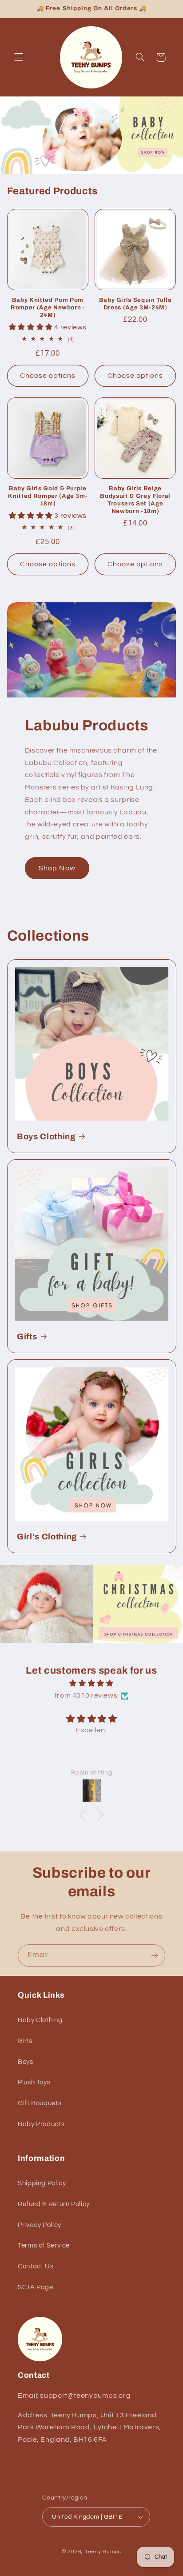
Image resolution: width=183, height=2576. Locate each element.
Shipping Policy (42, 2183)
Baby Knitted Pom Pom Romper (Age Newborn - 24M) (48, 307)
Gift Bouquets (40, 2103)
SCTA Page (36, 2287)
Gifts (27, 1337)
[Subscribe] (155, 1955)
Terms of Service (44, 2245)
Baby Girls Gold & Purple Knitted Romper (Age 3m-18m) (48, 496)
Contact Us (36, 2266)
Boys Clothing (46, 1137)
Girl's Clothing (47, 1537)
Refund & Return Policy (54, 2204)
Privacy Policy (40, 2225)
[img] (92, 1684)
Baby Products (41, 2124)
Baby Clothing (40, 2020)
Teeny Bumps (103, 2552)
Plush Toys (34, 2082)
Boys (26, 2062)
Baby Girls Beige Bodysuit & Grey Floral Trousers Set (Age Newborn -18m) (135, 500)
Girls (25, 2041)
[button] (19, 57)
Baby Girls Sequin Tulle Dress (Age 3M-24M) (135, 304)
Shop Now (57, 868)
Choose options (48, 376)
